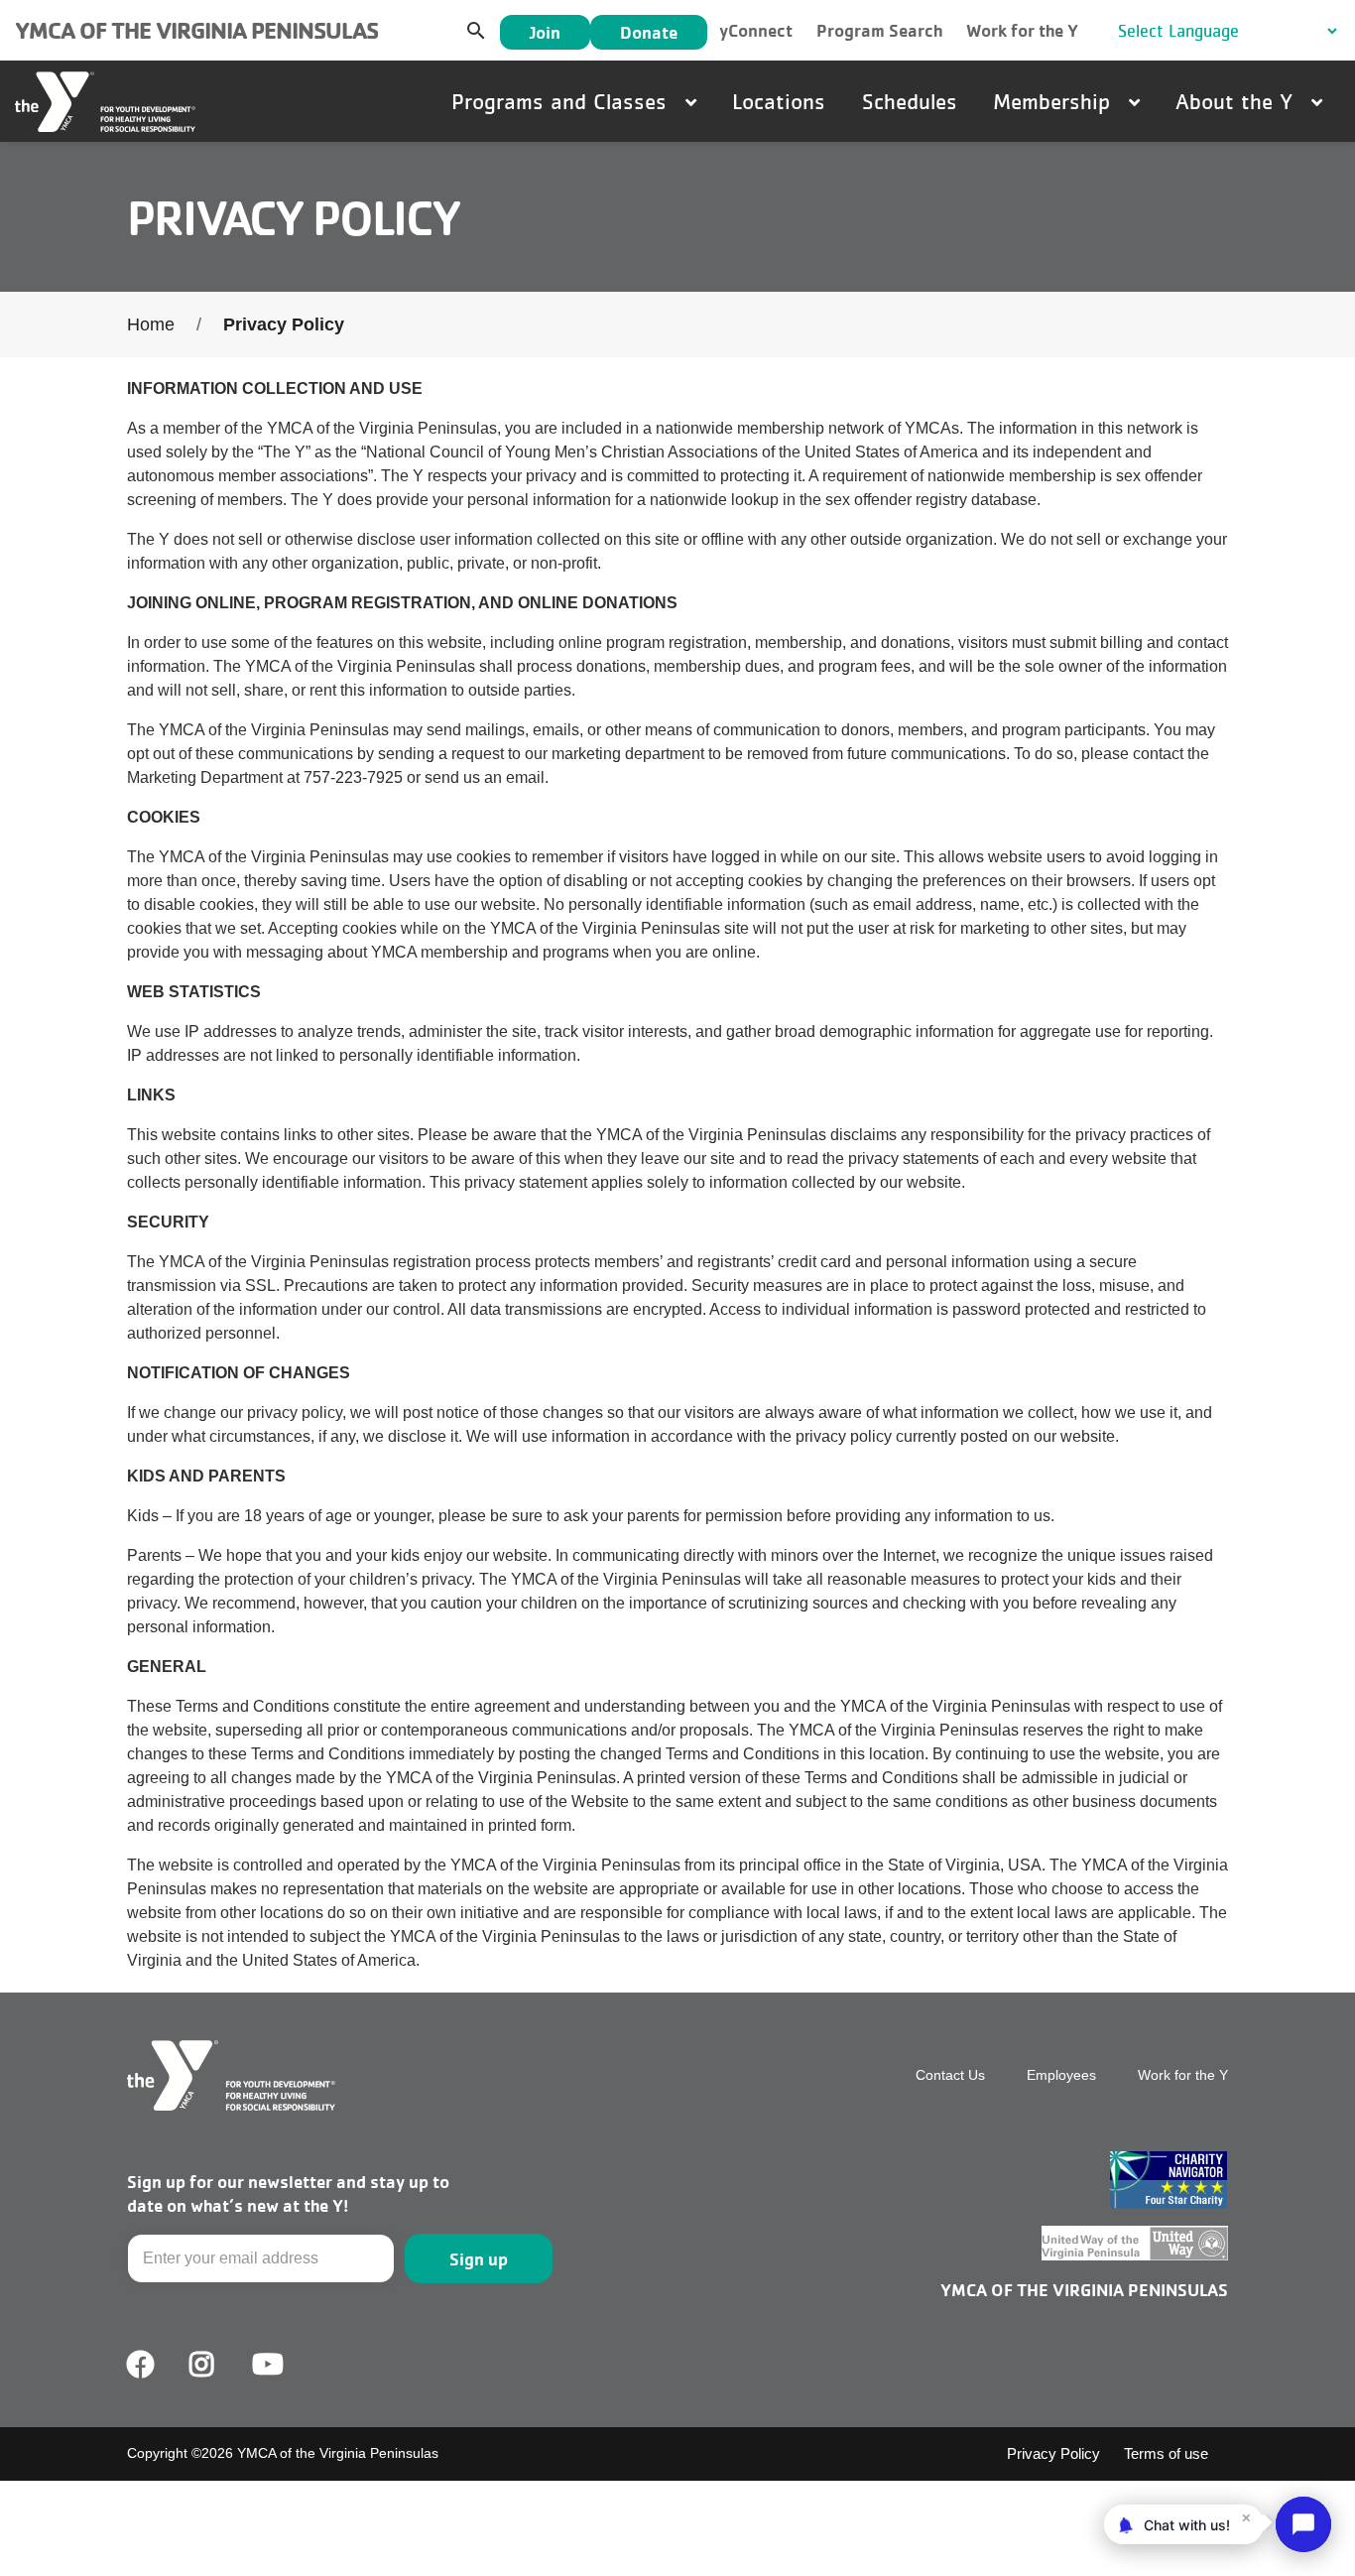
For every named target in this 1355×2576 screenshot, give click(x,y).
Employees (1061, 2075)
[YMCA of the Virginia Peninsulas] (105, 102)
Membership (1055, 101)
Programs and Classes (562, 101)
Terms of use (1166, 2453)
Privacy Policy (1053, 2453)
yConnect (756, 30)
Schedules (910, 101)
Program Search (879, 30)
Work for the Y (1022, 30)
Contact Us (950, 2075)
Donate (649, 32)
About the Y (1237, 101)
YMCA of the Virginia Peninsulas (196, 30)
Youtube (266, 2365)
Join (545, 32)
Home (151, 324)
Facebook (141, 2365)
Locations (779, 101)
